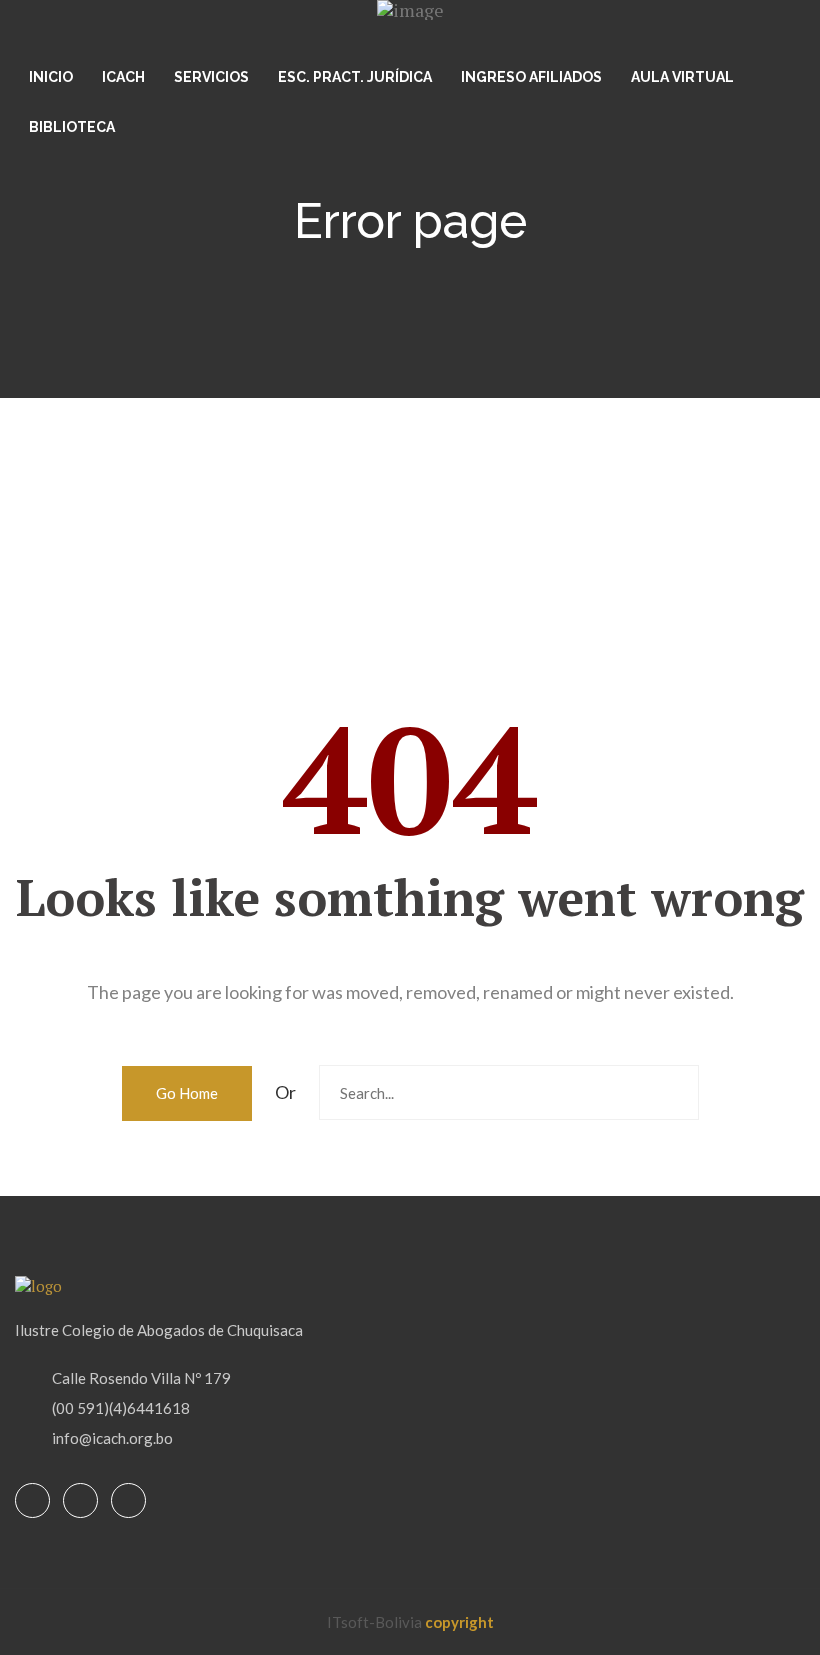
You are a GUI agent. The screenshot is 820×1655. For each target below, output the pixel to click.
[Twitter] (80, 1501)
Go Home (187, 1093)
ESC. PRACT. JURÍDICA (355, 77)
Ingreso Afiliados (531, 77)
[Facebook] (32, 1501)
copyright (459, 1622)
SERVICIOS (211, 77)
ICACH (123, 77)
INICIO (51, 77)
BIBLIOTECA (72, 127)
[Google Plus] (128, 1501)
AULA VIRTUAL (682, 77)
